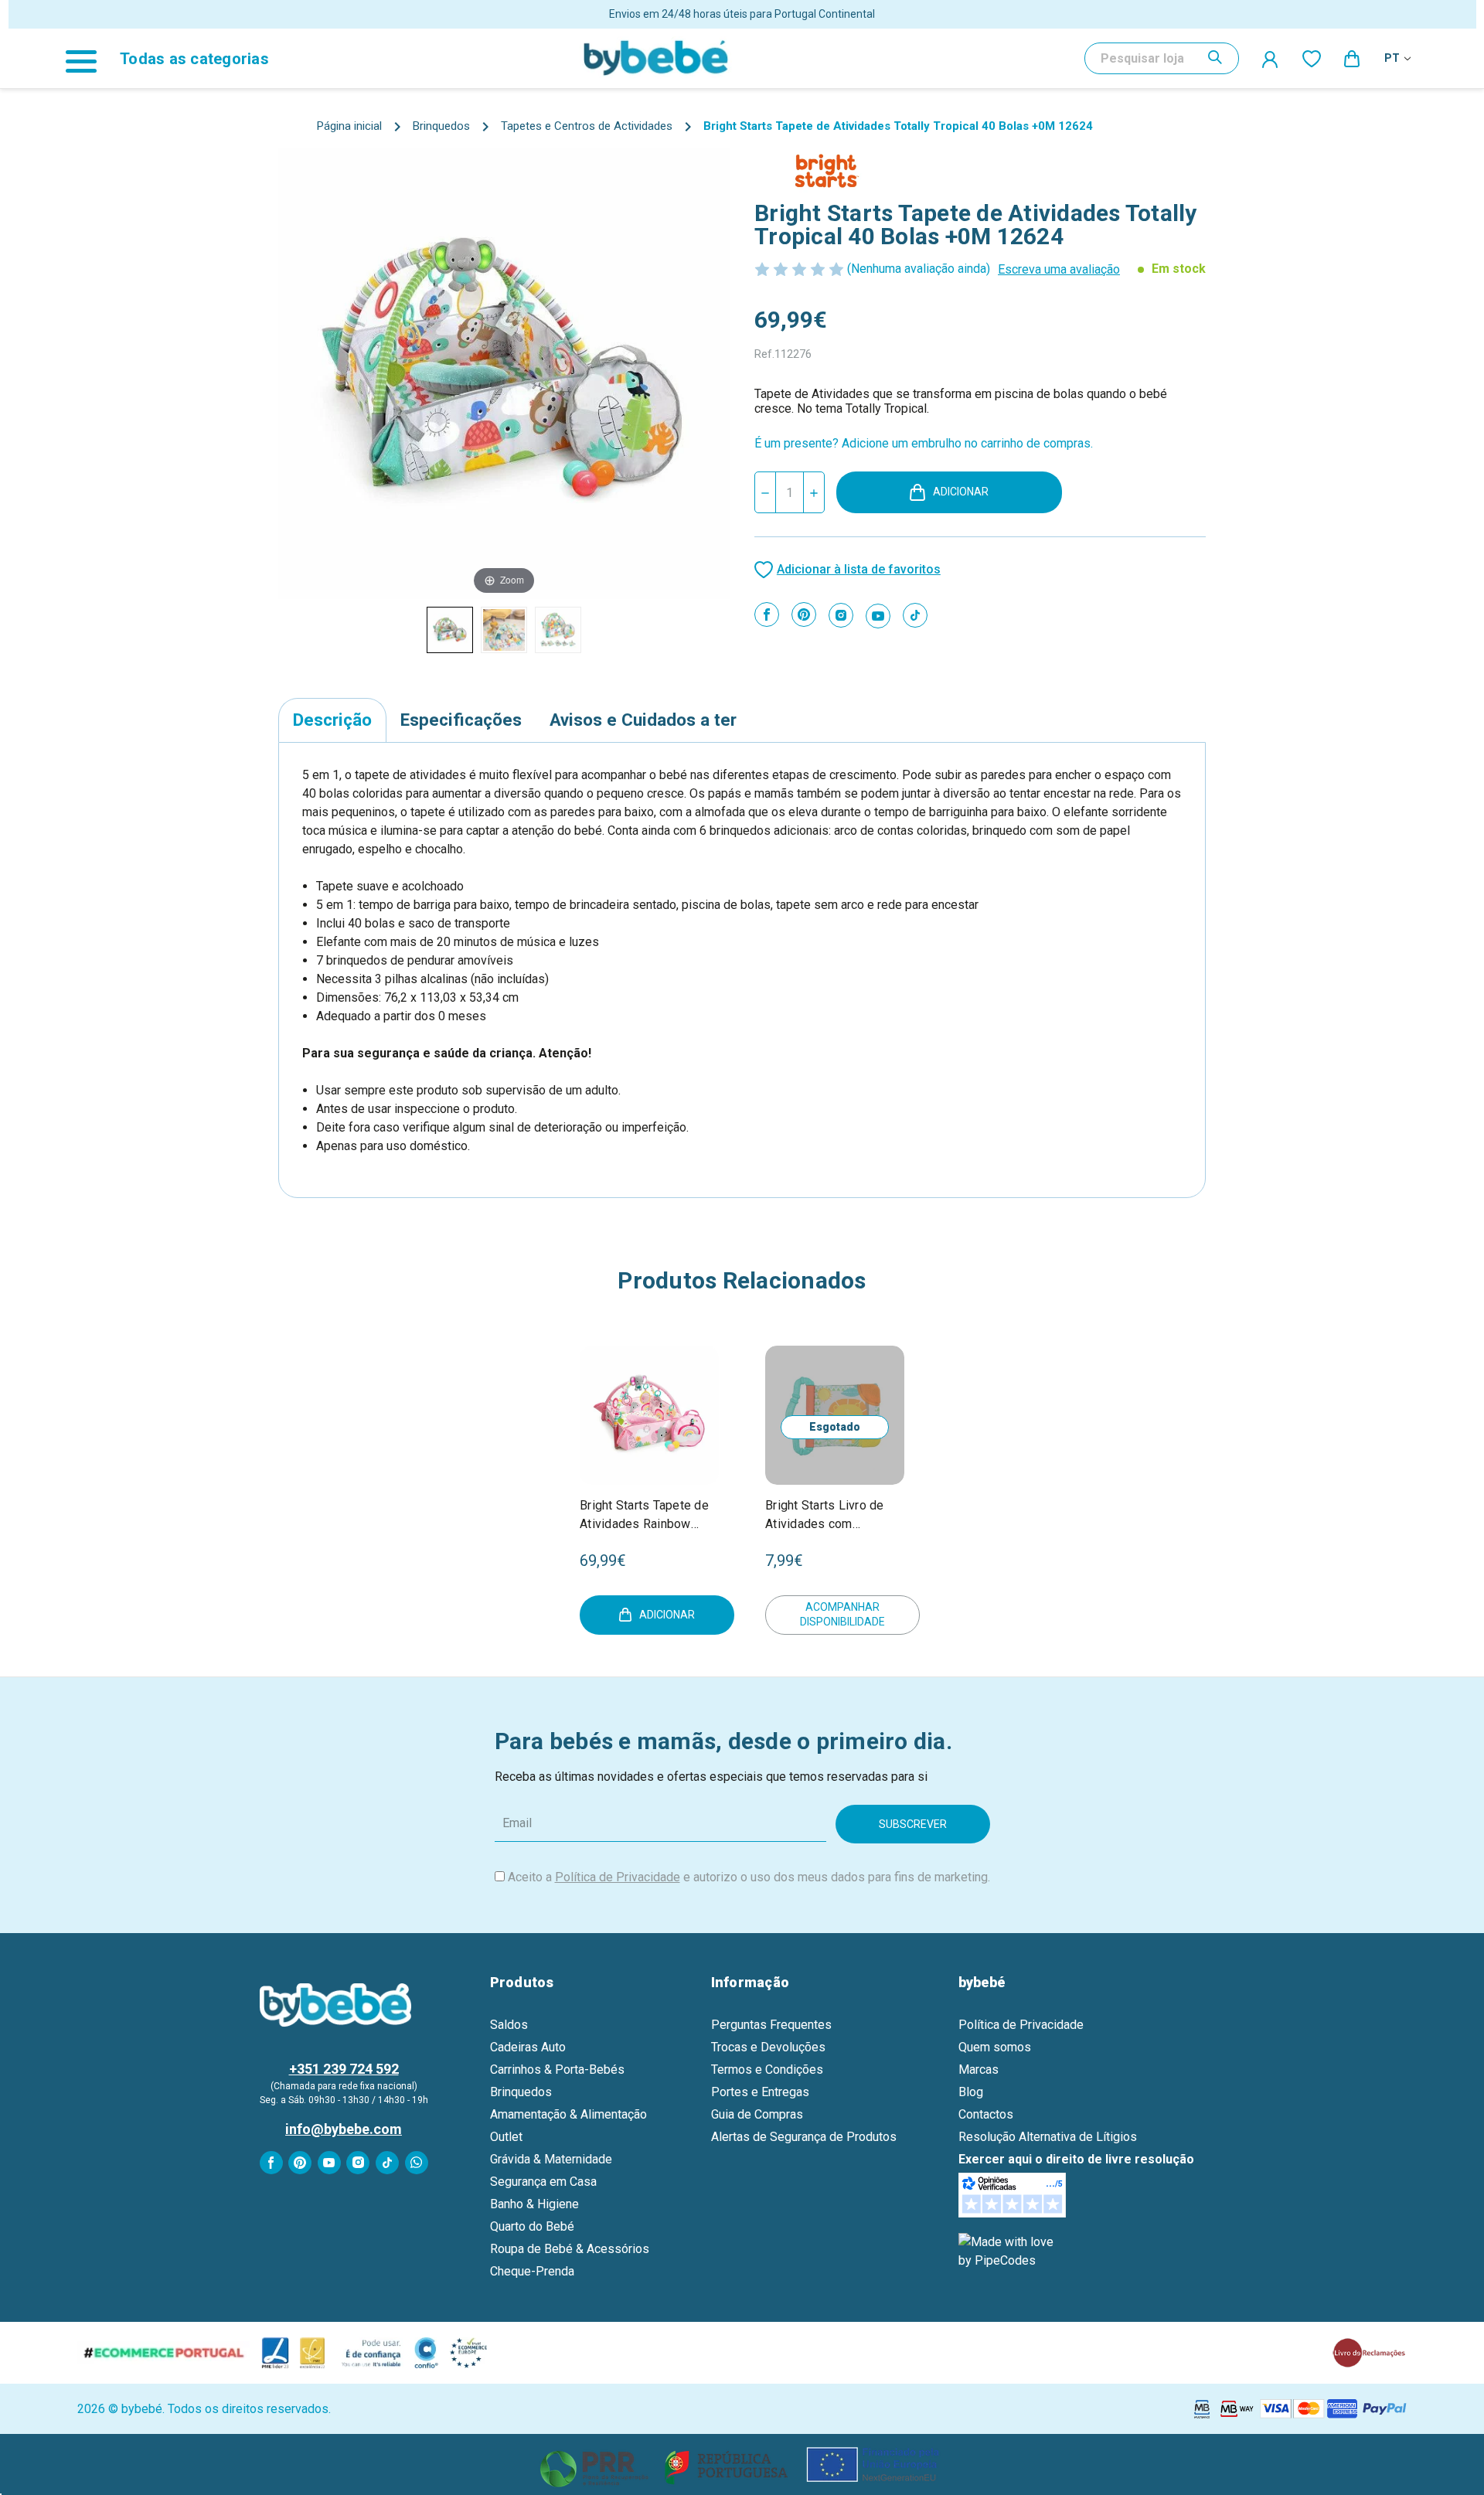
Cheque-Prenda (532, 2271)
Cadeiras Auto (528, 2047)
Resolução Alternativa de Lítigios (1048, 2137)
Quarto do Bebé (532, 2226)
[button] (742, 2464)
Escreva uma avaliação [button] (1059, 269)
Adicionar (961, 492)
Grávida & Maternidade (551, 2159)
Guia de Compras (757, 2114)
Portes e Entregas (760, 2092)
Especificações (461, 720)
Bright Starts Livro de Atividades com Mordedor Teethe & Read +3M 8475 (825, 1516)
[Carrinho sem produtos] (1353, 58)
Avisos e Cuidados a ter (643, 720)
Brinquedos (521, 2092)
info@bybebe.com (344, 2129)
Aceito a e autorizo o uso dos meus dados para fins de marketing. (749, 1877)
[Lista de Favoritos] (1312, 58)
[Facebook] (767, 614)
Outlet (506, 2137)
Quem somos (995, 2047)
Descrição (332, 720)
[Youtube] (878, 616)
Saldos (509, 2025)
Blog (971, 2092)
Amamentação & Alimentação (568, 2114)
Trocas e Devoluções (768, 2047)
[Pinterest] (804, 614)
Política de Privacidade (618, 1877)
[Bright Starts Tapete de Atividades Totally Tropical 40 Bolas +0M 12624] (504, 630)
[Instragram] (841, 615)
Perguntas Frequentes (771, 2025)
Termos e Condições (767, 2070)
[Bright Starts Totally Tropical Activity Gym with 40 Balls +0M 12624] (450, 630)
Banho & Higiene (534, 2204)
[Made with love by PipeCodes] (1009, 2251)
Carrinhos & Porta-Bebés (557, 2070)
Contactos (986, 2114)
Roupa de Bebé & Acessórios (570, 2249)
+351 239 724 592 (344, 2069)
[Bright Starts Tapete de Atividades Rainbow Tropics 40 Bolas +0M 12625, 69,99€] (649, 1415)
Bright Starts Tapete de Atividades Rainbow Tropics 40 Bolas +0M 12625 (644, 1516)
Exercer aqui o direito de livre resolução (1076, 2159)
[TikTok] (915, 615)
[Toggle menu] (89, 58)
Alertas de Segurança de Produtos (804, 2137)
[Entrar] (1271, 59)
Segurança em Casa (543, 2182)
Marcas (979, 2070)
